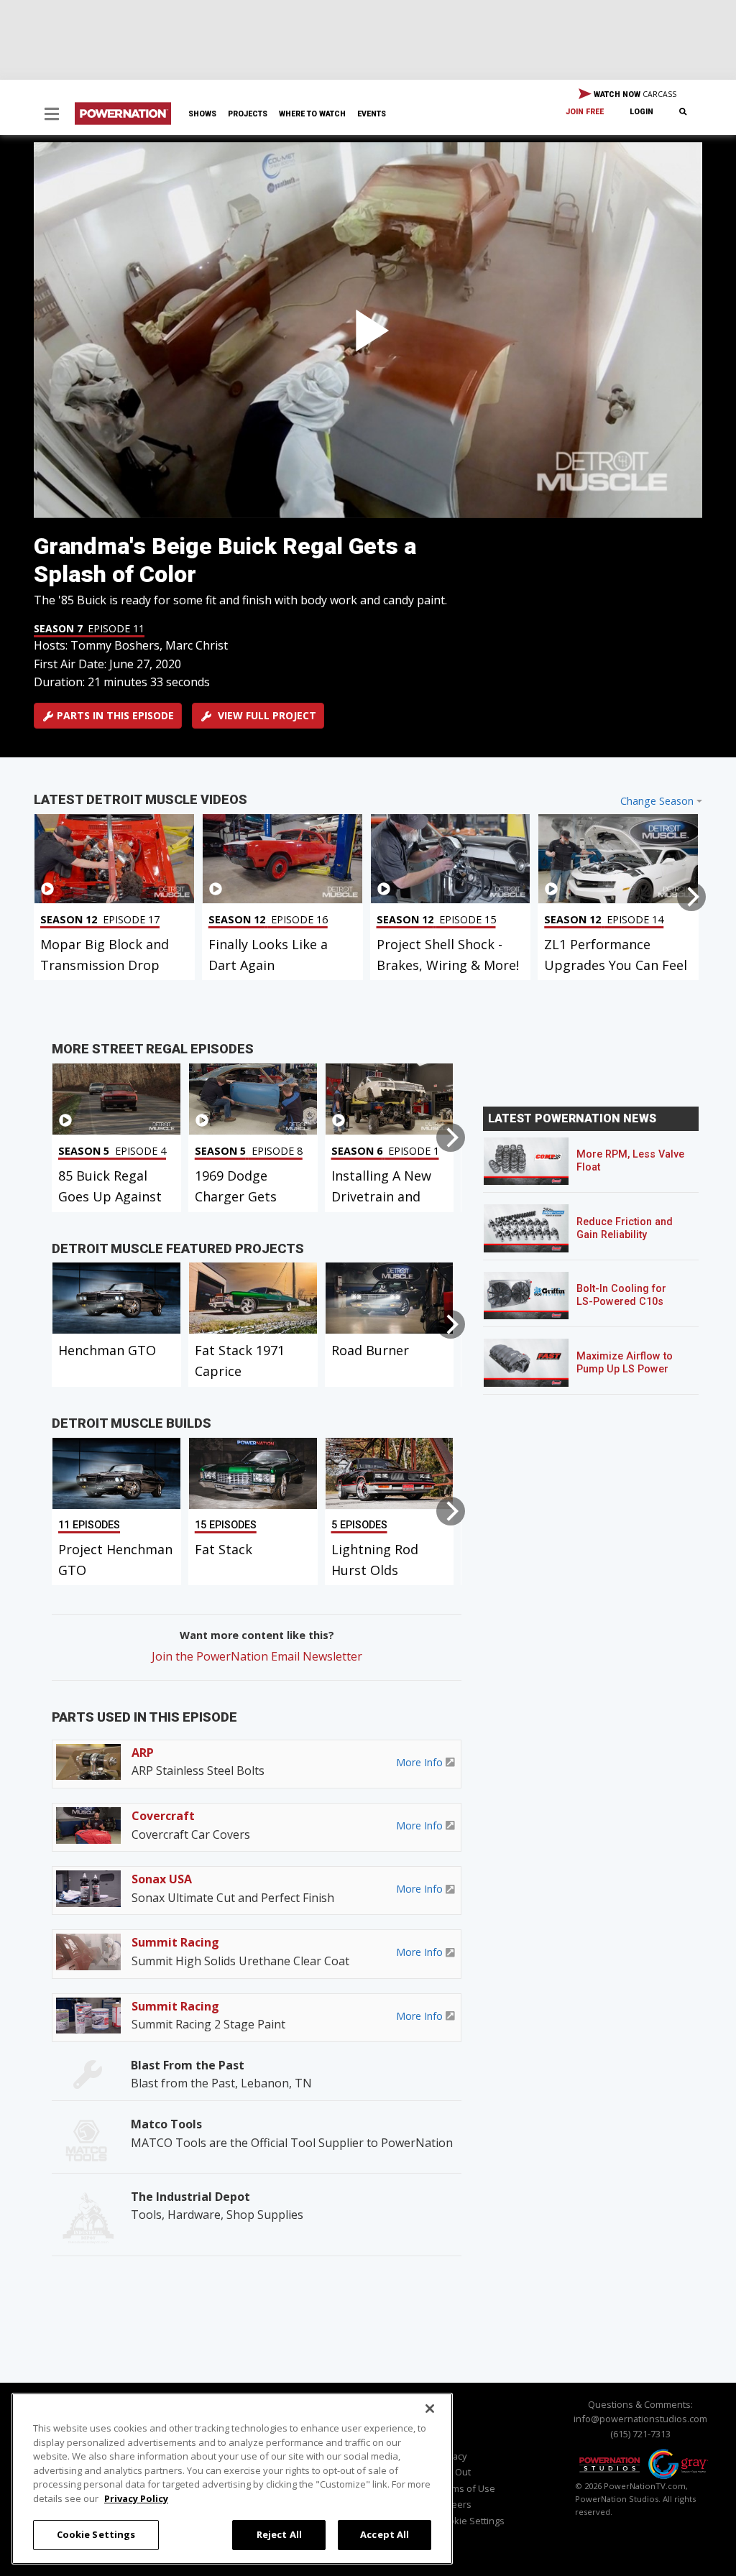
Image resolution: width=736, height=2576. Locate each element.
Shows (202, 114)
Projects (248, 114)
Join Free (585, 112)
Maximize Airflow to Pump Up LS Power (625, 1363)
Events (372, 114)
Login (641, 112)
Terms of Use (466, 2488)
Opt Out (454, 2472)
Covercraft (163, 1816)
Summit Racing (175, 1942)
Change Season (657, 801)
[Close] (430, 2409)
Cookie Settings (96, 2534)
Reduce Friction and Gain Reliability (625, 1228)
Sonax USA (162, 1879)
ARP (143, 1753)
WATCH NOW (634, 94)
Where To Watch (312, 114)
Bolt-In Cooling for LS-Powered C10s (621, 1295)
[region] (232, 2479)
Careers (454, 2504)
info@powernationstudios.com (640, 2419)
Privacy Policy (136, 2498)
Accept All (385, 2534)
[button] (52, 115)
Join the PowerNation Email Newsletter (257, 1656)
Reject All (279, 2534)
